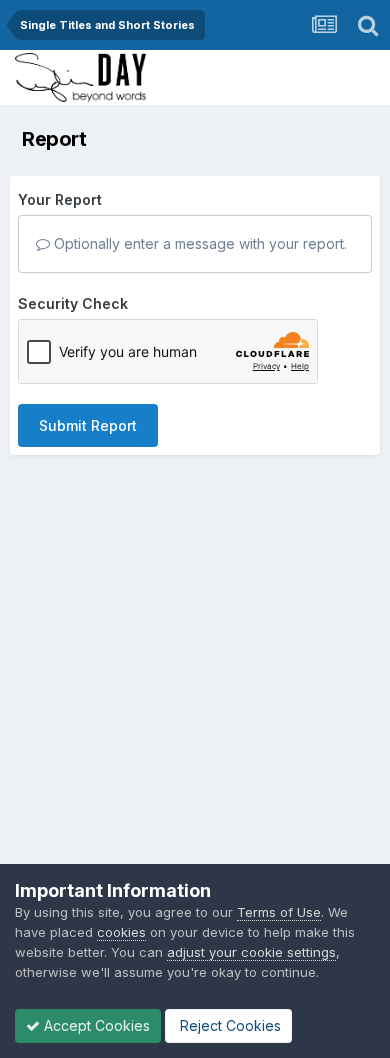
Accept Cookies (95, 1025)
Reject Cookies (228, 1025)
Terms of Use (279, 912)
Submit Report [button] (88, 425)
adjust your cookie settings (251, 952)
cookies (121, 932)
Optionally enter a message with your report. (198, 243)
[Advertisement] (195, 680)
